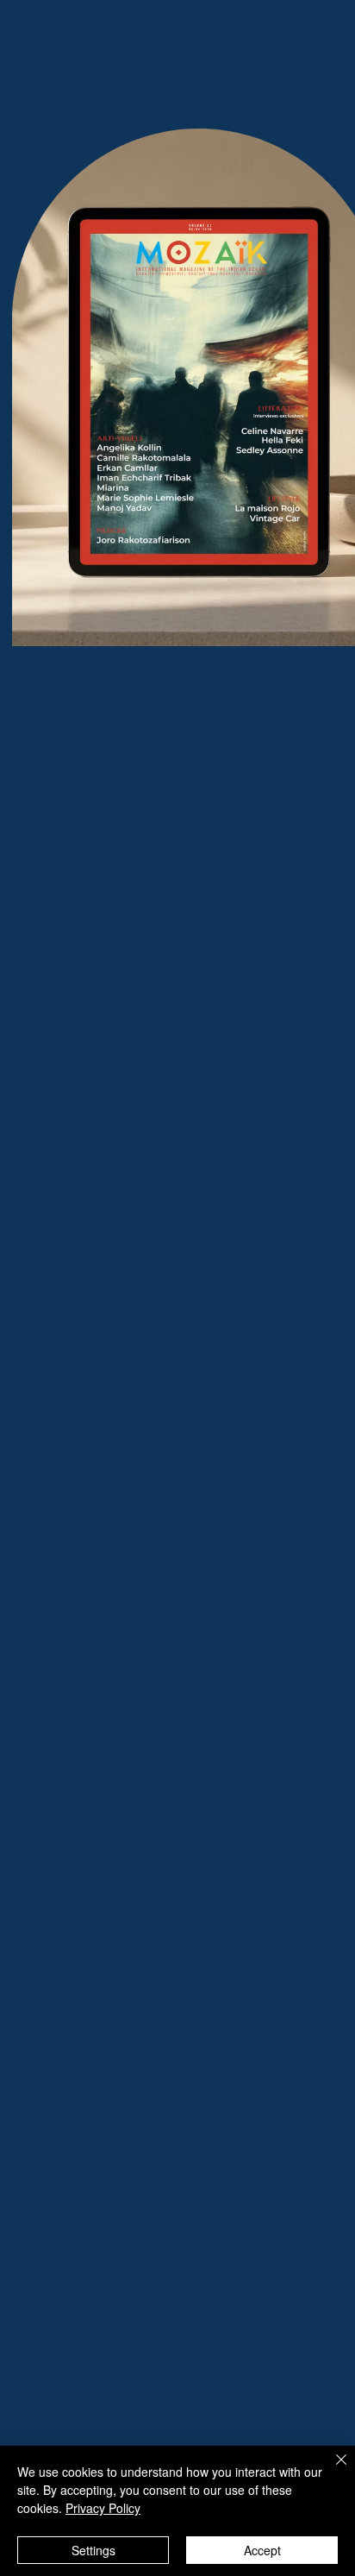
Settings (93, 2550)
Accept (262, 2550)
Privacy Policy (103, 2508)
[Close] (331, 2470)
